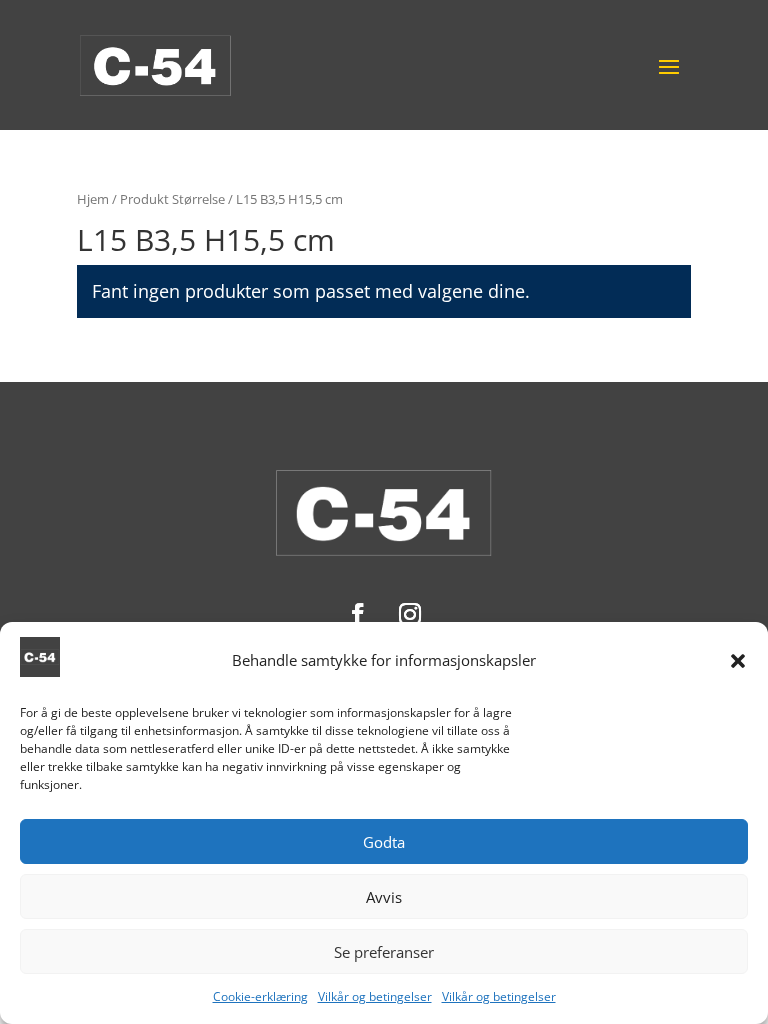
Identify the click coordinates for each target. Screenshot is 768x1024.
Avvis (384, 897)
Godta (384, 842)
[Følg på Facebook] (358, 614)
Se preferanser (384, 952)
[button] (738, 661)
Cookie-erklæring (260, 996)
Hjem (93, 199)
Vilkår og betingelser (375, 996)
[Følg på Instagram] (410, 614)
